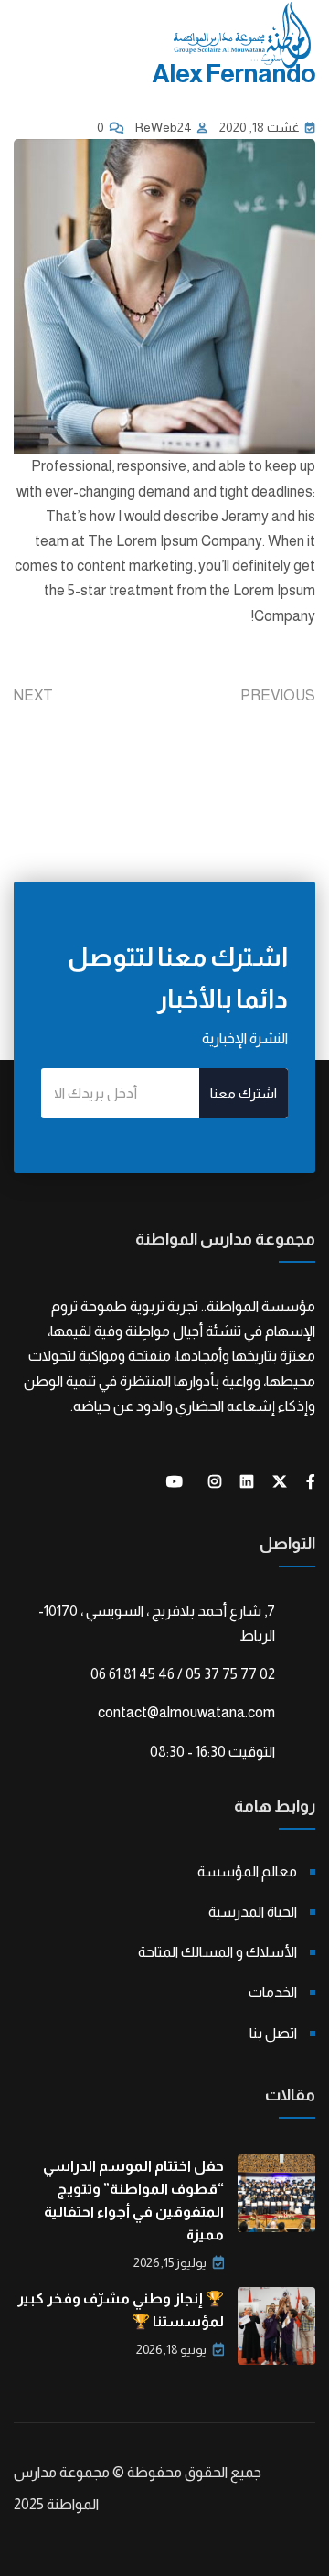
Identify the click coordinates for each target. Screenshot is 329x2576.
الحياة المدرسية (253, 1912)
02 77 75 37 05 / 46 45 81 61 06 (183, 1674)
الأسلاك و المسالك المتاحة (218, 1952)
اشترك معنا (244, 1093)
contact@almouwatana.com (186, 1712)
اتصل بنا (273, 2033)
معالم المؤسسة (247, 1871)
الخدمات (273, 1992)
